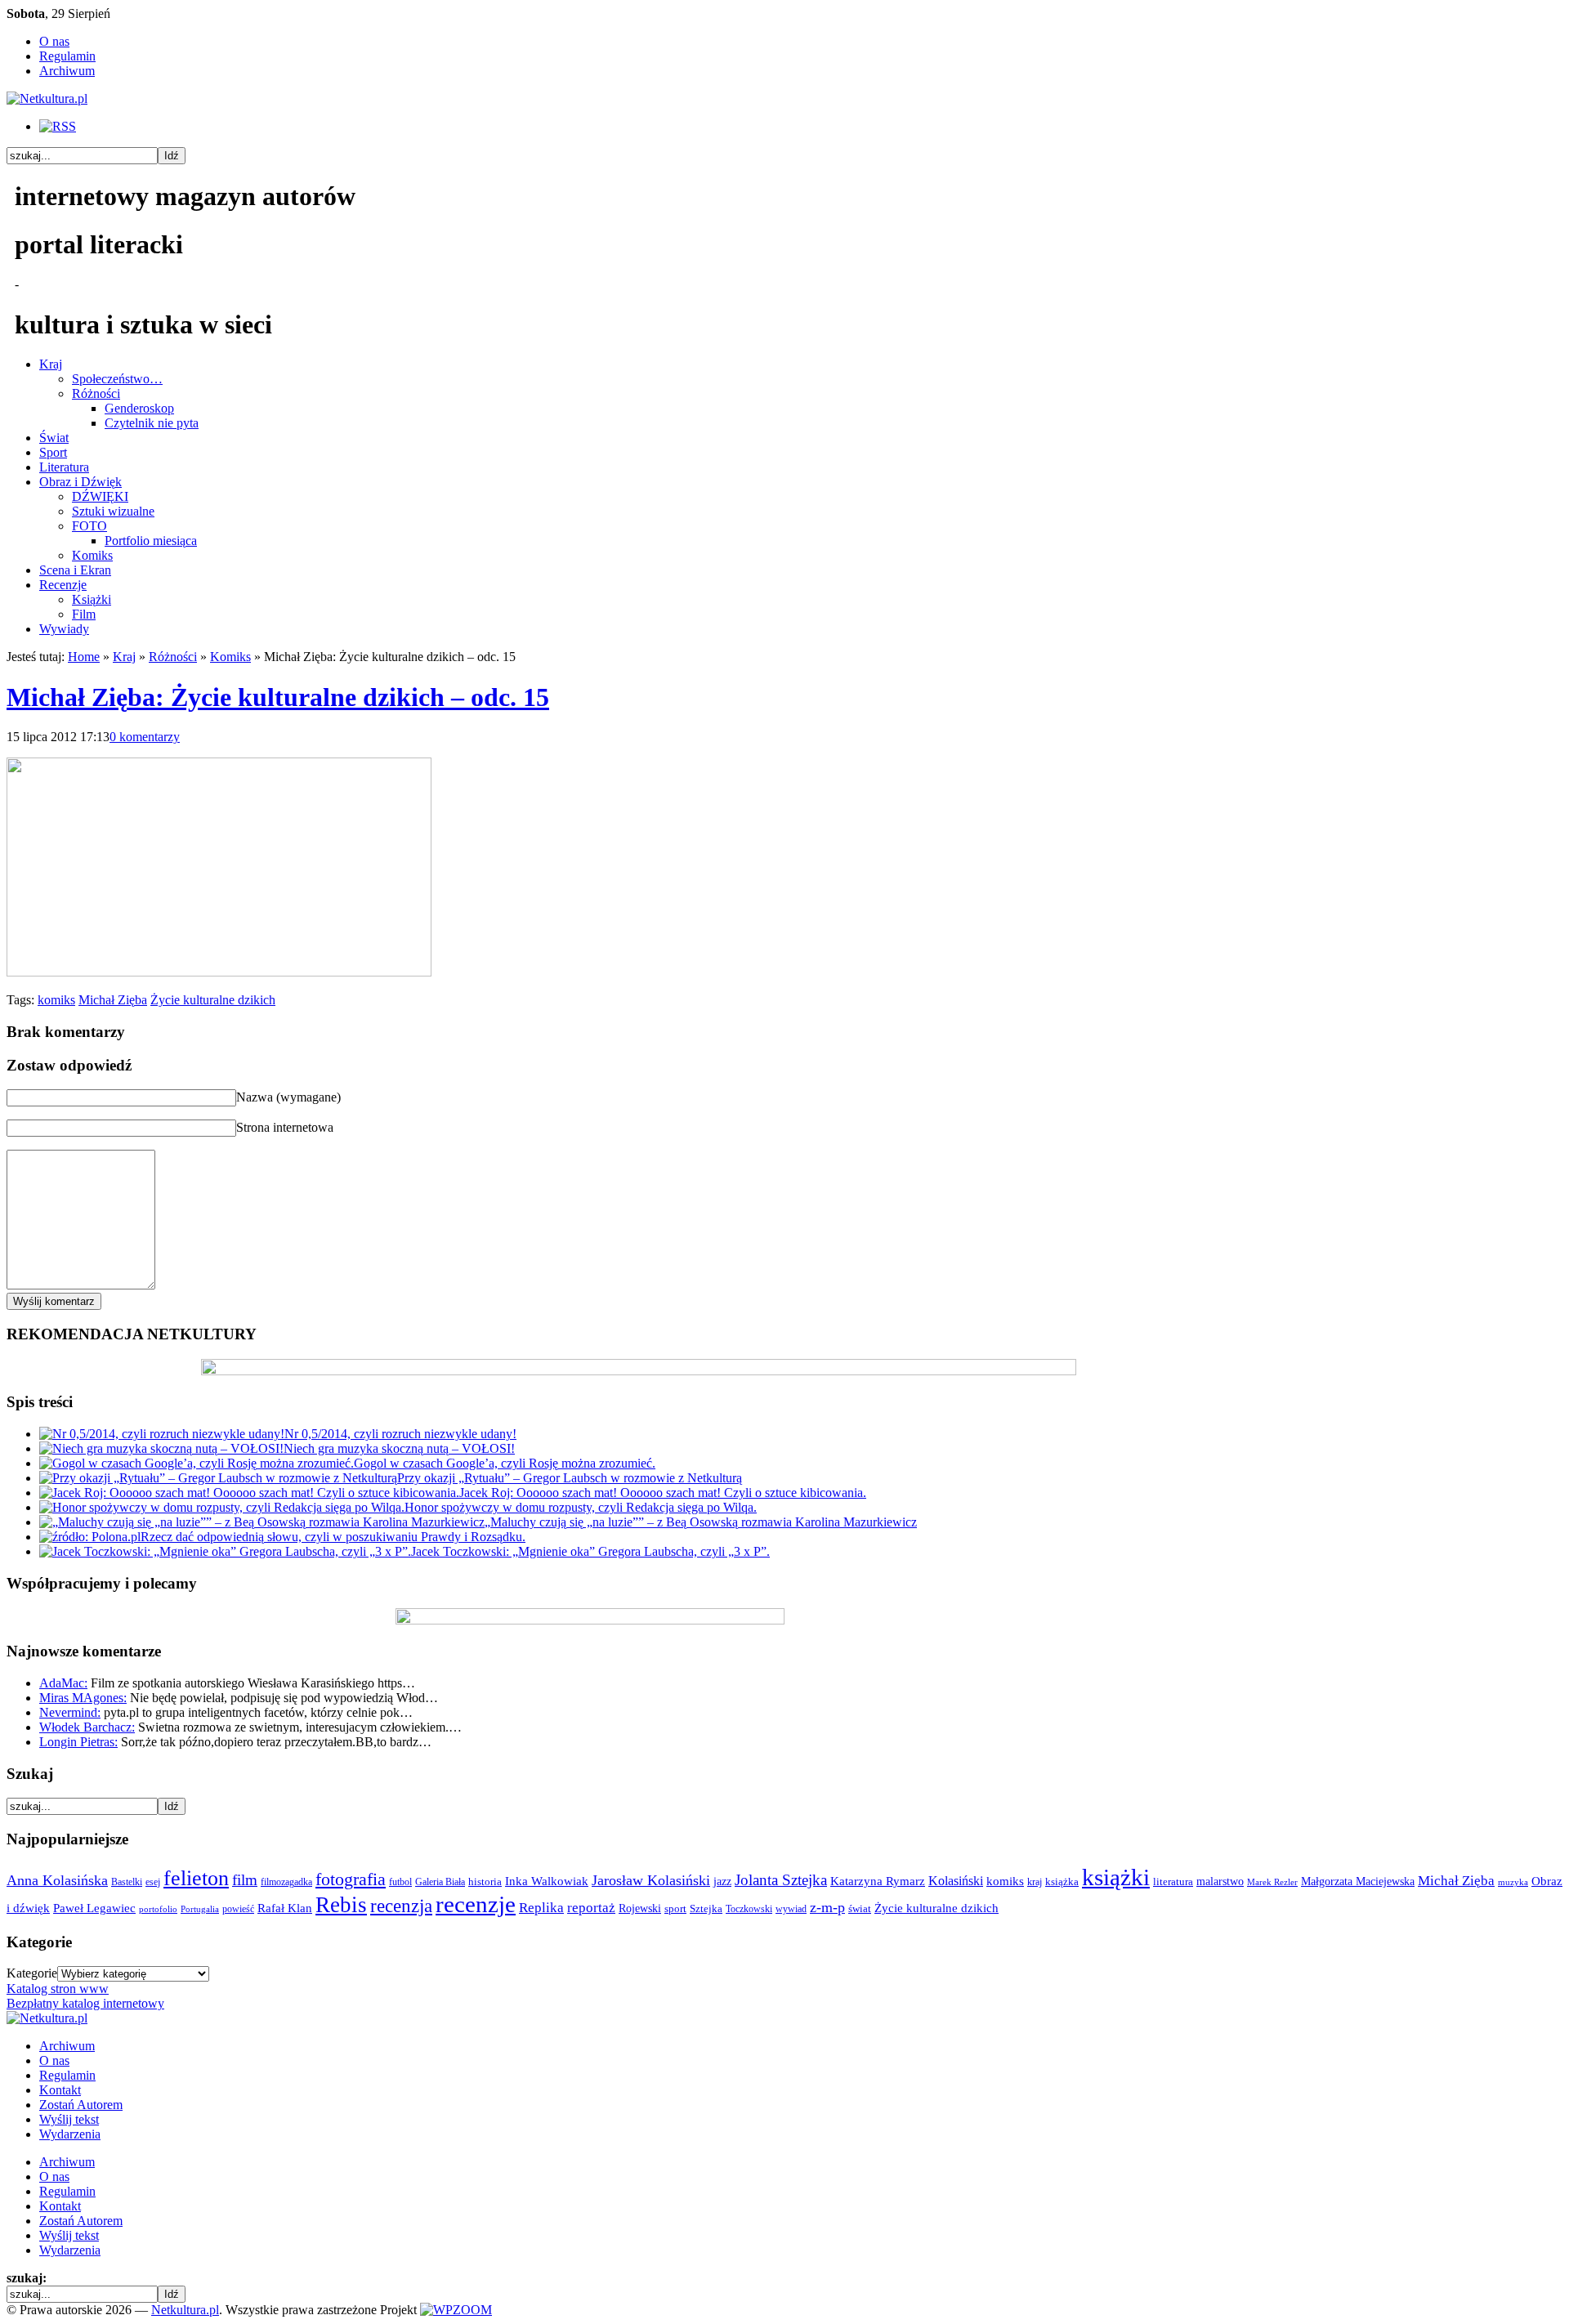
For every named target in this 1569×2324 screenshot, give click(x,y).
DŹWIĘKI (100, 496)
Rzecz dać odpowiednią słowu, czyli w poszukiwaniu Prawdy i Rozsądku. (333, 1537)
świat (860, 1909)
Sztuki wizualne (113, 511)
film (245, 1880)
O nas (54, 41)
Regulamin (67, 56)
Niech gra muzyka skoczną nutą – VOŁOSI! (399, 1448)
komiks (56, 1000)
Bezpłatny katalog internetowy (85, 2003)
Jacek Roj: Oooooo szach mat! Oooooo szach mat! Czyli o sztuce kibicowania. (663, 1493)
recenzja (401, 1906)
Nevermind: (70, 1712)
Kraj (51, 364)
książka (1062, 1882)
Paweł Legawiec (94, 1908)
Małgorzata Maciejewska (1358, 1881)
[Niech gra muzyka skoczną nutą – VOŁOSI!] (161, 1448)
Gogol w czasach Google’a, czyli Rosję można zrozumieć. (505, 1463)
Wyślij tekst (69, 2119)
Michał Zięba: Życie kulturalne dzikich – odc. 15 (278, 697)
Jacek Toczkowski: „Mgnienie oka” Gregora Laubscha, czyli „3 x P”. (590, 1551)
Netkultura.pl (185, 2310)
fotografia (351, 1879)
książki (1116, 1877)
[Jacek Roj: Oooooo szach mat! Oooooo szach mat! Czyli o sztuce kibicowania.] (249, 1493)
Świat (54, 438)
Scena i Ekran (75, 570)
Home (84, 657)
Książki (92, 599)
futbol (400, 1882)
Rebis (341, 1905)
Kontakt (60, 2090)
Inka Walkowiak (547, 1881)
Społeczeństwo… (117, 379)
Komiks (92, 555)
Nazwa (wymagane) (288, 1097)
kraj (1035, 1882)
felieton (196, 1878)
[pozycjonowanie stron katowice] (785, 2291)
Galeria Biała (440, 1882)
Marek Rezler (1272, 1882)
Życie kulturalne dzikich (213, 1000)
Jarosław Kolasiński (651, 1880)
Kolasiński (956, 1881)
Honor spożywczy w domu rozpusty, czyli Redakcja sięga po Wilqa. (581, 1507)
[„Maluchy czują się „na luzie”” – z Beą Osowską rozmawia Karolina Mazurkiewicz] (262, 1522)
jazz (722, 1881)
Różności (96, 393)
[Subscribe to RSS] (58, 126)
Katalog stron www (58, 1989)
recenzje (476, 1904)
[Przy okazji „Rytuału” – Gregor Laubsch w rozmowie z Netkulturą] (218, 1478)
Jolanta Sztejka (781, 1880)
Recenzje (63, 585)
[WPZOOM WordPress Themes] (456, 2310)
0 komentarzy (145, 737)
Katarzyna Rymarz (878, 1881)
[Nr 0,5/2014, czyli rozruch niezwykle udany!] (162, 1434)
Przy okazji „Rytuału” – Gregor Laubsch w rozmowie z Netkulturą (570, 1478)
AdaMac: (63, 1683)
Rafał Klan (285, 1908)
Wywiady (64, 629)
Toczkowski (749, 1909)
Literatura (64, 467)
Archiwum (67, 71)
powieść (238, 1909)
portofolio (158, 1909)
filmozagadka (286, 1882)
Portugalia (200, 1909)
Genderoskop (139, 408)
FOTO (89, 526)
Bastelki (127, 1882)
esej (153, 1882)
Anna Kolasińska (57, 1880)
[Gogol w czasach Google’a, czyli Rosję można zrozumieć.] (197, 1463)
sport (675, 1909)
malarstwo (1220, 1881)
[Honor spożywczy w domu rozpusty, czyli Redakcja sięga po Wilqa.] (222, 1507)
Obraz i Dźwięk (80, 482)
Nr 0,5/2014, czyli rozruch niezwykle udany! (400, 1434)
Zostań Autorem (81, 2105)
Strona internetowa (285, 1127)
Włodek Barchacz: (87, 1727)
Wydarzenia (70, 2134)
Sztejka (706, 1908)
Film (84, 614)
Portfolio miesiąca (151, 541)
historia (485, 1882)
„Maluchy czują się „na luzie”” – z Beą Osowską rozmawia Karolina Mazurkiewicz (701, 1522)
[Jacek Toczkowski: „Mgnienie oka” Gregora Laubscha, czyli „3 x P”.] (225, 1551)
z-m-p (827, 1907)
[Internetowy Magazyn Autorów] (47, 98)
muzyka (1513, 1882)
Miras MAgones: (83, 1698)
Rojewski (640, 1908)
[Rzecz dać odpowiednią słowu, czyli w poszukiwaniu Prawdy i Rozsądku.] (90, 1537)
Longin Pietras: (78, 1742)
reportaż (591, 1908)
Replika (541, 1908)
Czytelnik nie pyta (152, 423)
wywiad (791, 1909)
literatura (1173, 1882)
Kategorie (32, 1973)
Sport (53, 452)
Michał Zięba (113, 1000)
